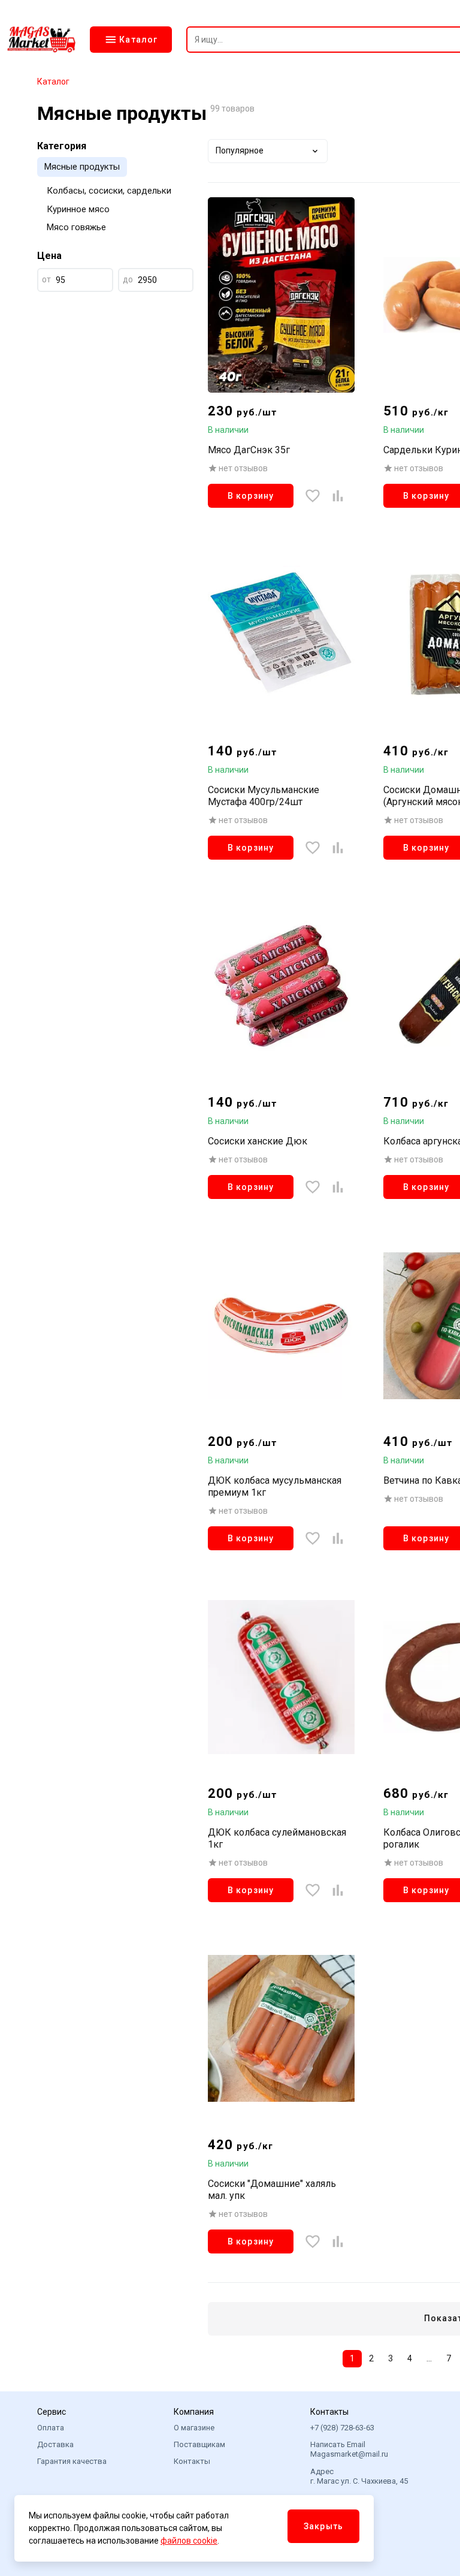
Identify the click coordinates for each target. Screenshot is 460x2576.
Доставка (55, 2444)
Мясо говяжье (76, 227)
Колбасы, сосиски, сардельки (109, 191)
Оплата (51, 2428)
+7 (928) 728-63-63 (342, 2428)
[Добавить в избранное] (313, 496)
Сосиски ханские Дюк (258, 1141)
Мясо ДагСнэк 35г (249, 450)
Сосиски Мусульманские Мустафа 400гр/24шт (264, 796)
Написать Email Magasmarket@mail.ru (349, 2449)
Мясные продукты (82, 167)
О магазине (194, 2428)
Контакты (192, 2461)
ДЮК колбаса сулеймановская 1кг (277, 1838)
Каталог (53, 82)
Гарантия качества (72, 2461)
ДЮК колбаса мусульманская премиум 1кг (275, 1486)
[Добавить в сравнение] (338, 496)
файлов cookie (189, 2541)
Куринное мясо (78, 209)
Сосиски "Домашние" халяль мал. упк (272, 2190)
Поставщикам (199, 2444)
